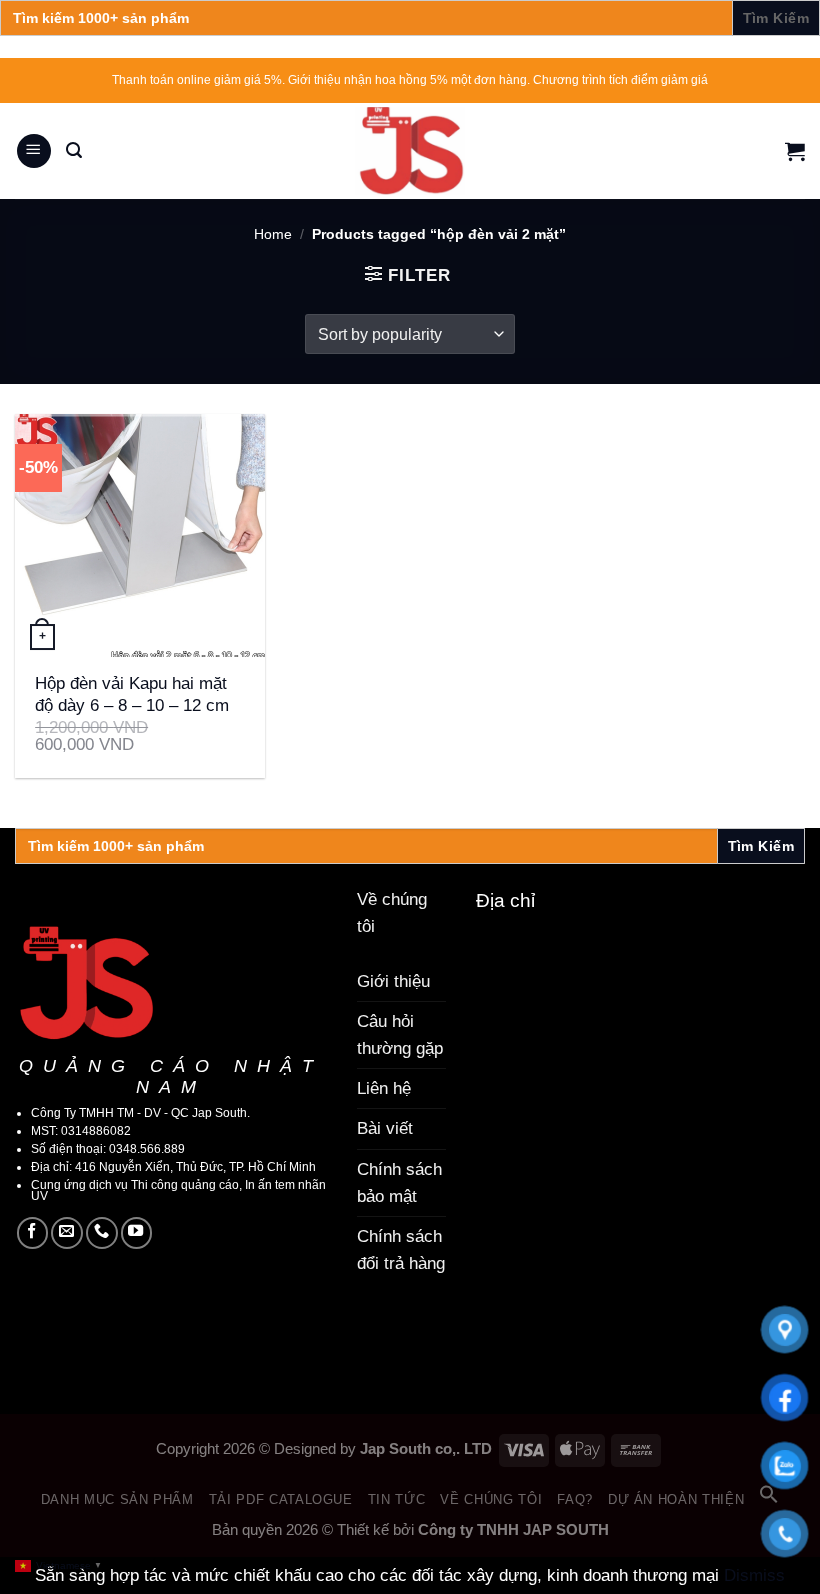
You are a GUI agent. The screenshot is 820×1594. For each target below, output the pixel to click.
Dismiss (754, 1575)
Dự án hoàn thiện (676, 1499)
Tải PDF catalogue (281, 1499)
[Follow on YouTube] (137, 1233)
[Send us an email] (67, 1233)
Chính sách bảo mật (399, 1183)
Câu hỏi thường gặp (400, 1035)
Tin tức (397, 1499)
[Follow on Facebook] (33, 1233)
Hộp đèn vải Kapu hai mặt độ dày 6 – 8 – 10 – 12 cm (132, 694)
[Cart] (795, 151)
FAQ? (575, 1499)
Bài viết (385, 1128)
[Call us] (102, 1233)
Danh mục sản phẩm (117, 1499)
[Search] (74, 150)
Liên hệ (384, 1088)
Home (273, 234)
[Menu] (34, 151)
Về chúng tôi (491, 1499)
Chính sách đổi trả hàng (401, 1250)
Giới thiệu (393, 981)
